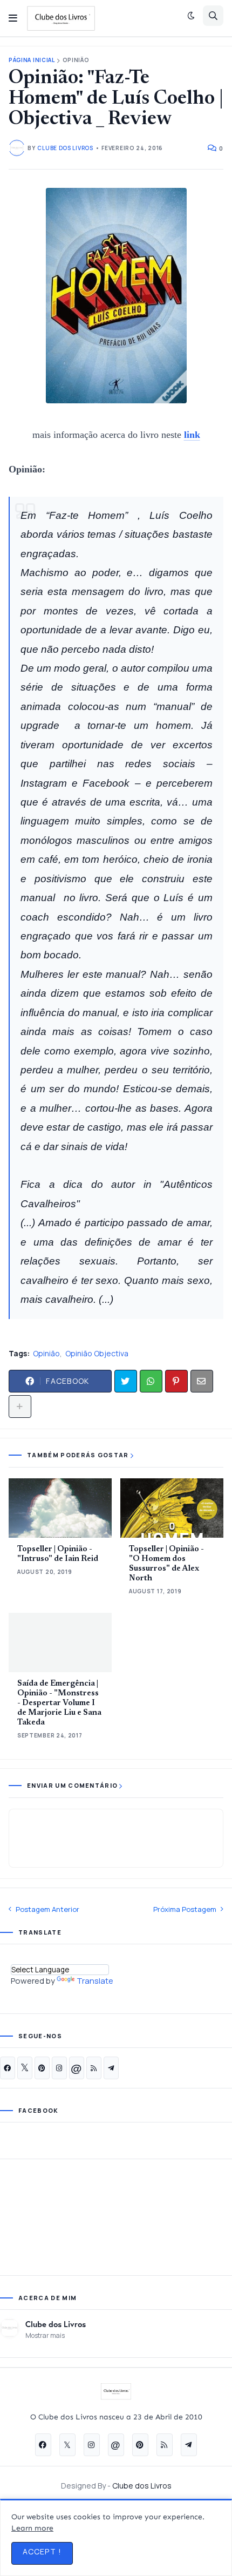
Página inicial (32, 60)
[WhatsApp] (151, 1381)
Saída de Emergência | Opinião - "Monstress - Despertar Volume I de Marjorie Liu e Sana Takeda (59, 1703)
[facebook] (8, 2068)
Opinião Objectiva (97, 1353)
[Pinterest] (176, 1381)
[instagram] (59, 2068)
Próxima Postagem (185, 1909)
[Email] (202, 1381)
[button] (13, 18)
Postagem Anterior (47, 1909)
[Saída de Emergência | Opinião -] (60, 1642)
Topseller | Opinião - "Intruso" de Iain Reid (58, 1554)
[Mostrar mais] (20, 1407)
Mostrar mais (45, 2335)
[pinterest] (42, 2068)
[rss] (94, 2068)
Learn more (32, 2528)
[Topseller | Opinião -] (60, 1508)
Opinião (76, 60)
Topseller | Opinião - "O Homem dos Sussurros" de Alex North (166, 1564)
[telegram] (111, 2068)
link (192, 435)
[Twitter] (126, 1381)
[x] (25, 2068)
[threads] (77, 2068)
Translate (95, 1981)
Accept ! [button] (42, 2551)
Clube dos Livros (56, 2324)
